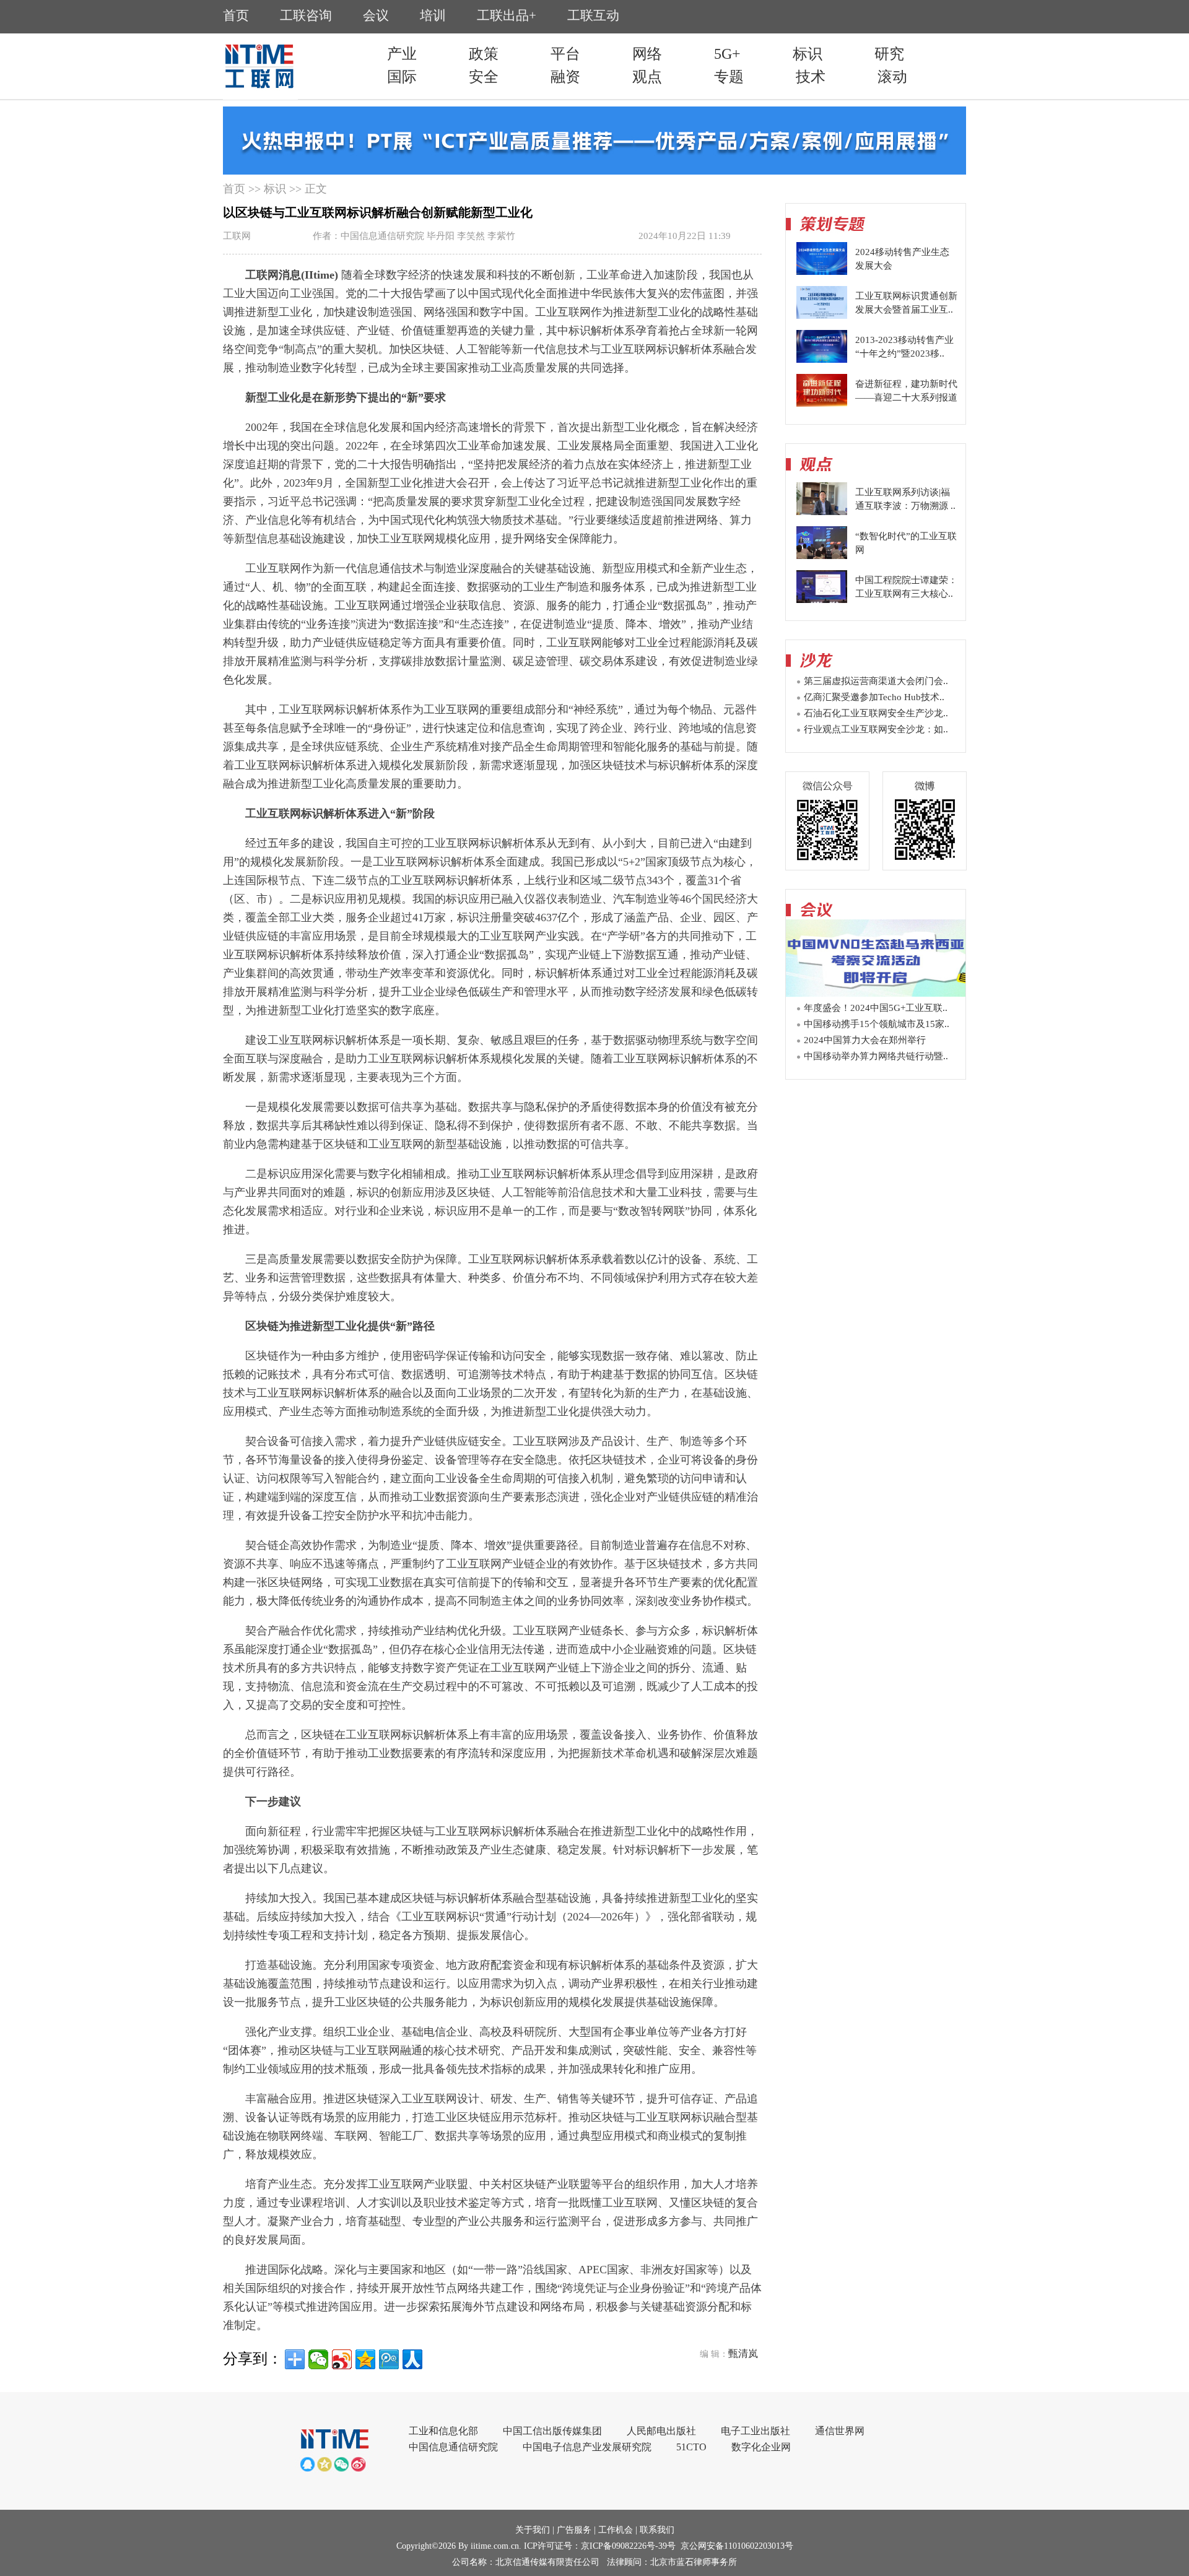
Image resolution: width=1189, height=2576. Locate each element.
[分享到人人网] (412, 2359)
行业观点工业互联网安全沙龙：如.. (876, 729)
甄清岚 (743, 2353)
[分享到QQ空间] (365, 2359)
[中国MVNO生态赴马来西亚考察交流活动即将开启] (876, 993)
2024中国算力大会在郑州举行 (865, 1040)
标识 (275, 189)
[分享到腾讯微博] (389, 2359)
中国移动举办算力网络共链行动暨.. (876, 1056)
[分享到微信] (318, 2359)
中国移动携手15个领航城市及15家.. (877, 1024)
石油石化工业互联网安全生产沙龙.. (876, 713)
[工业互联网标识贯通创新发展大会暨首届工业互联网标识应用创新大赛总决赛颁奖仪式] (822, 316)
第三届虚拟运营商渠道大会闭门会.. (876, 681)
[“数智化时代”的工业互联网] (822, 556)
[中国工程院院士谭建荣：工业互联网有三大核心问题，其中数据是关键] (822, 600)
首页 (234, 189)
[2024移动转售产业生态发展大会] (822, 272)
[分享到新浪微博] (342, 2359)
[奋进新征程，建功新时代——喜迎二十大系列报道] (822, 404)
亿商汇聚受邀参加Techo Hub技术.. (874, 697)
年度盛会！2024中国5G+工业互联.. (876, 1008)
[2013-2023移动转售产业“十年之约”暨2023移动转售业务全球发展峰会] (822, 360)
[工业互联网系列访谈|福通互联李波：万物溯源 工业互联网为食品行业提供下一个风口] (822, 512)
